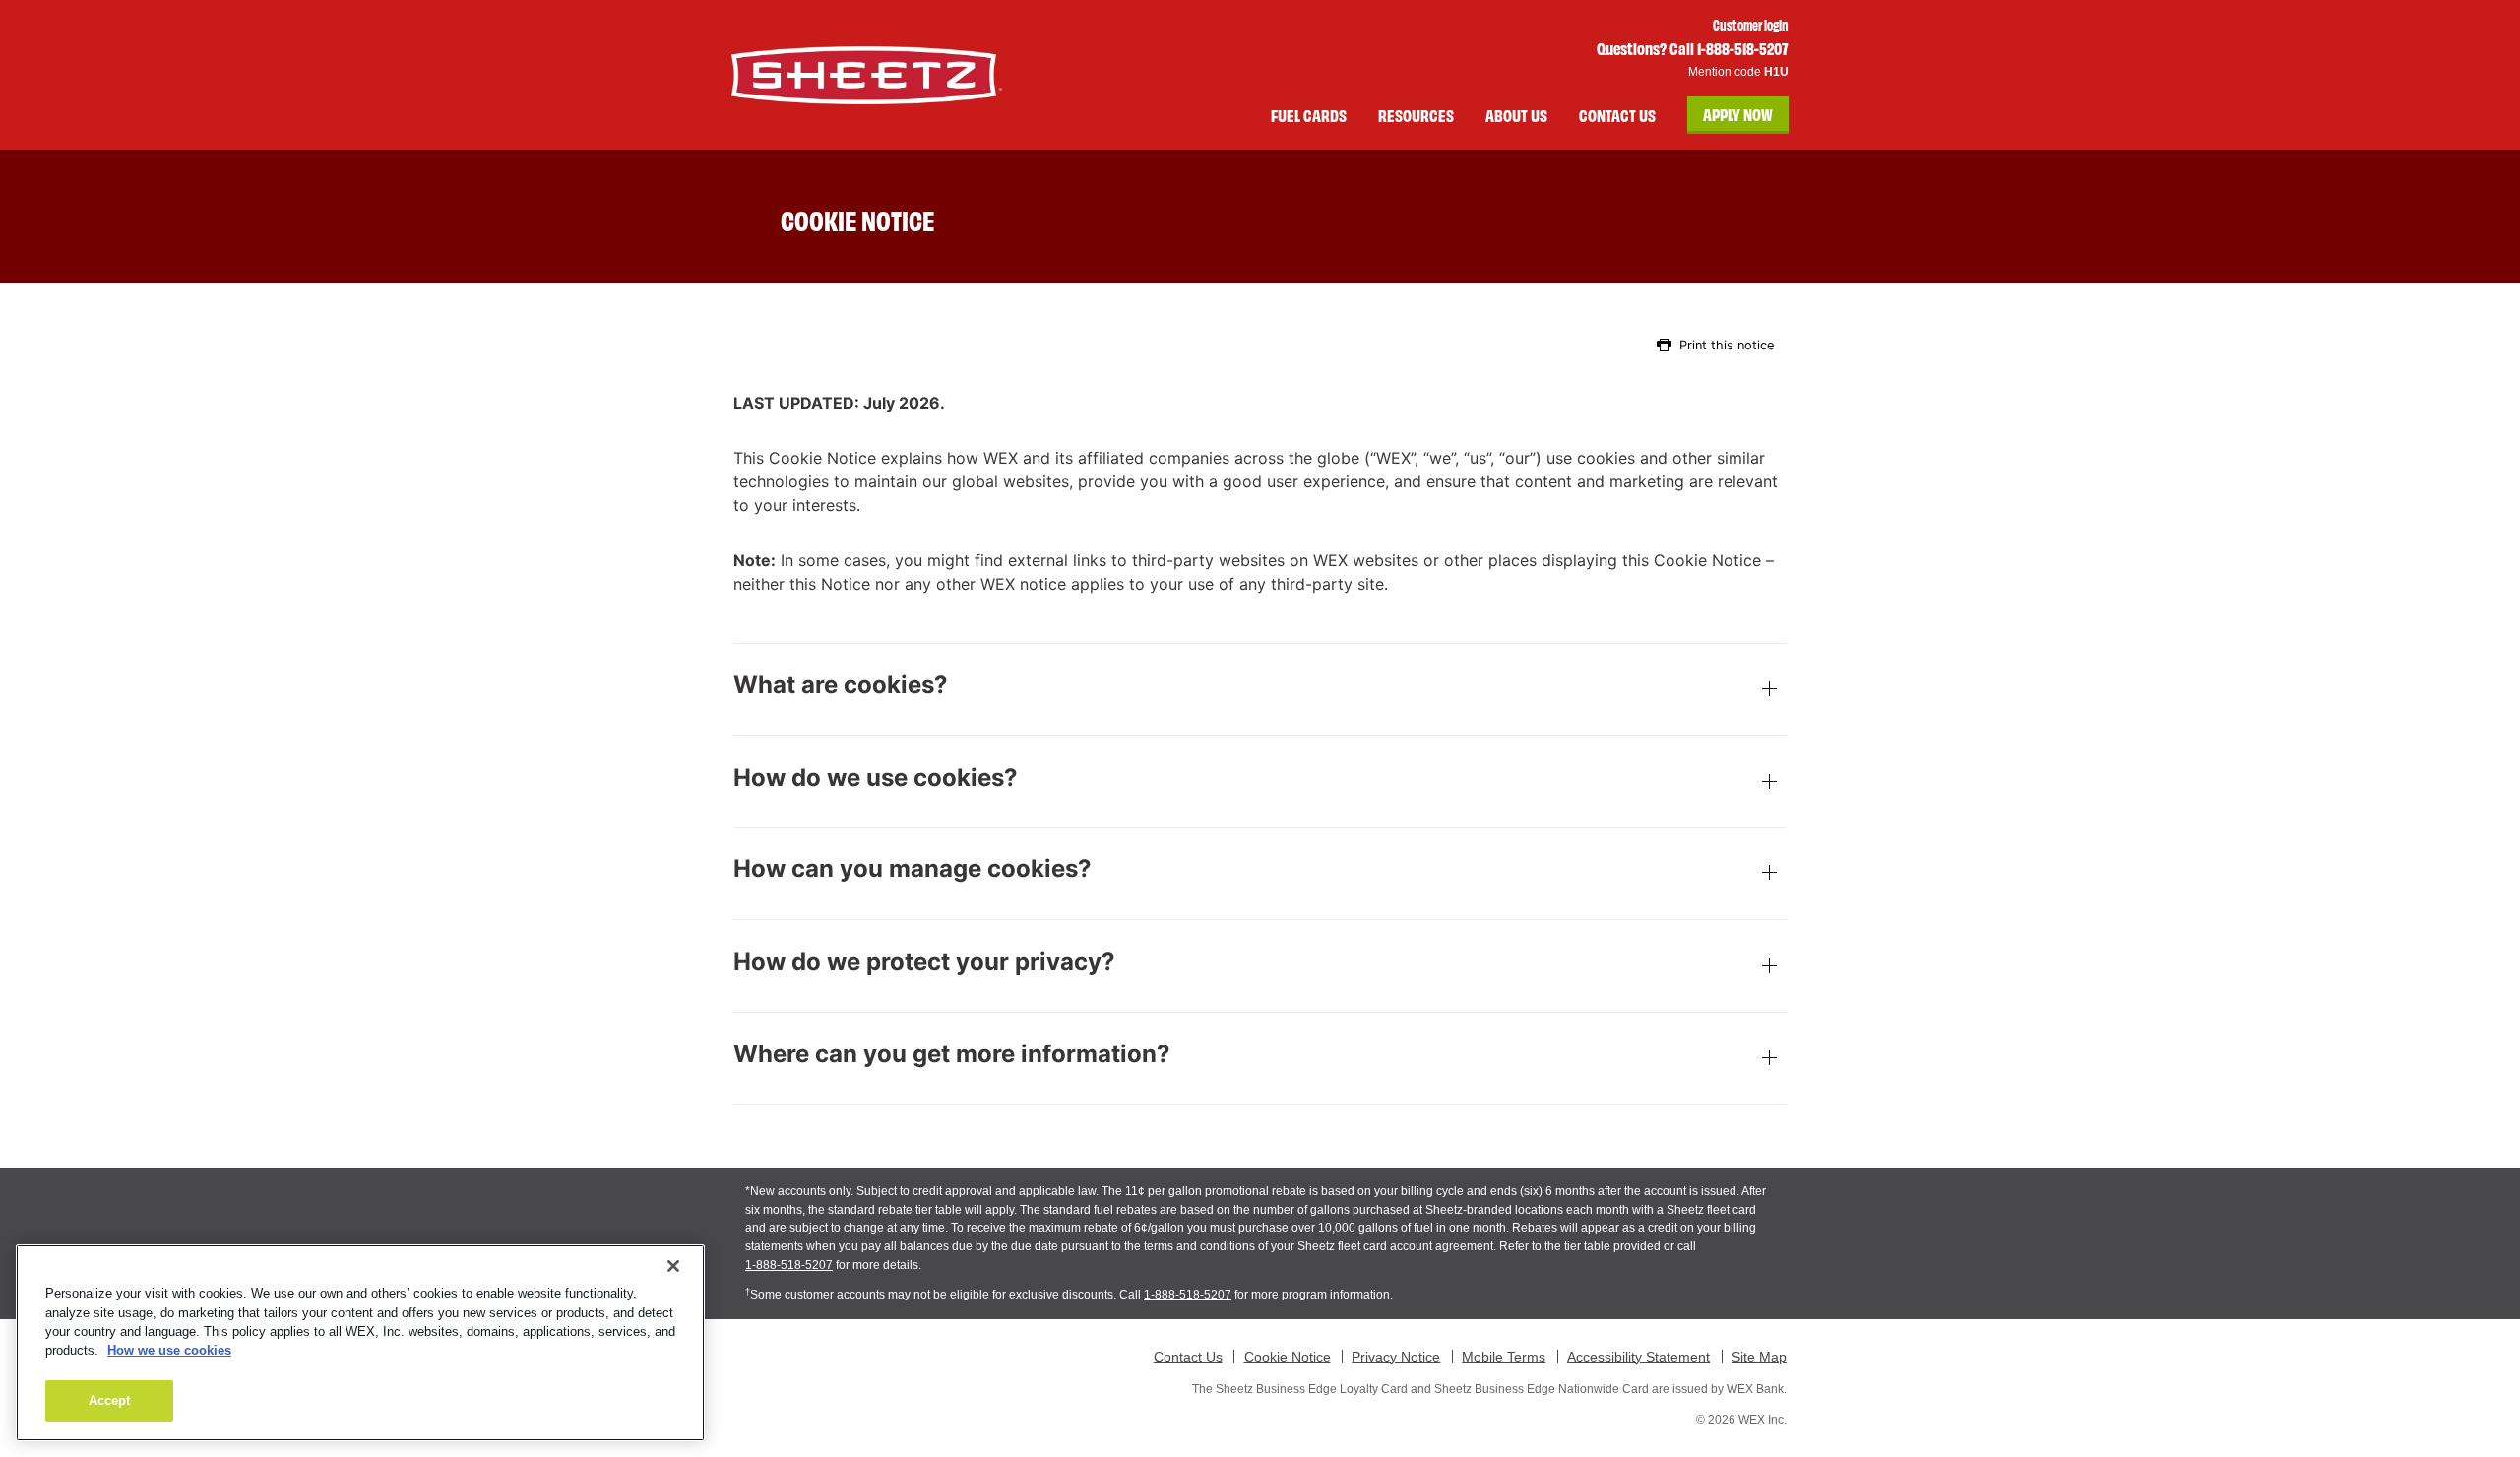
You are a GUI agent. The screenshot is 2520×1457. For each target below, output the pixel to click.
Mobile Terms (1504, 1357)
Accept (110, 1400)
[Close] (673, 1266)
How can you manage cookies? (913, 869)
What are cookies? (841, 685)
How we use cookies (169, 1351)
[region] (360, 1343)
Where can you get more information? (952, 1054)
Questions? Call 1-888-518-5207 (1693, 48)
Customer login (1751, 25)
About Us (1516, 115)
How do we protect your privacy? (924, 962)
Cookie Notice (1288, 1357)
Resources (1416, 115)
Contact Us (1617, 115)
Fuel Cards (1309, 115)
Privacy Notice (1396, 1357)
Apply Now (1738, 114)
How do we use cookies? (876, 778)
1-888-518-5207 (789, 1265)
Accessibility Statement (1638, 1357)
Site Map (1759, 1357)
